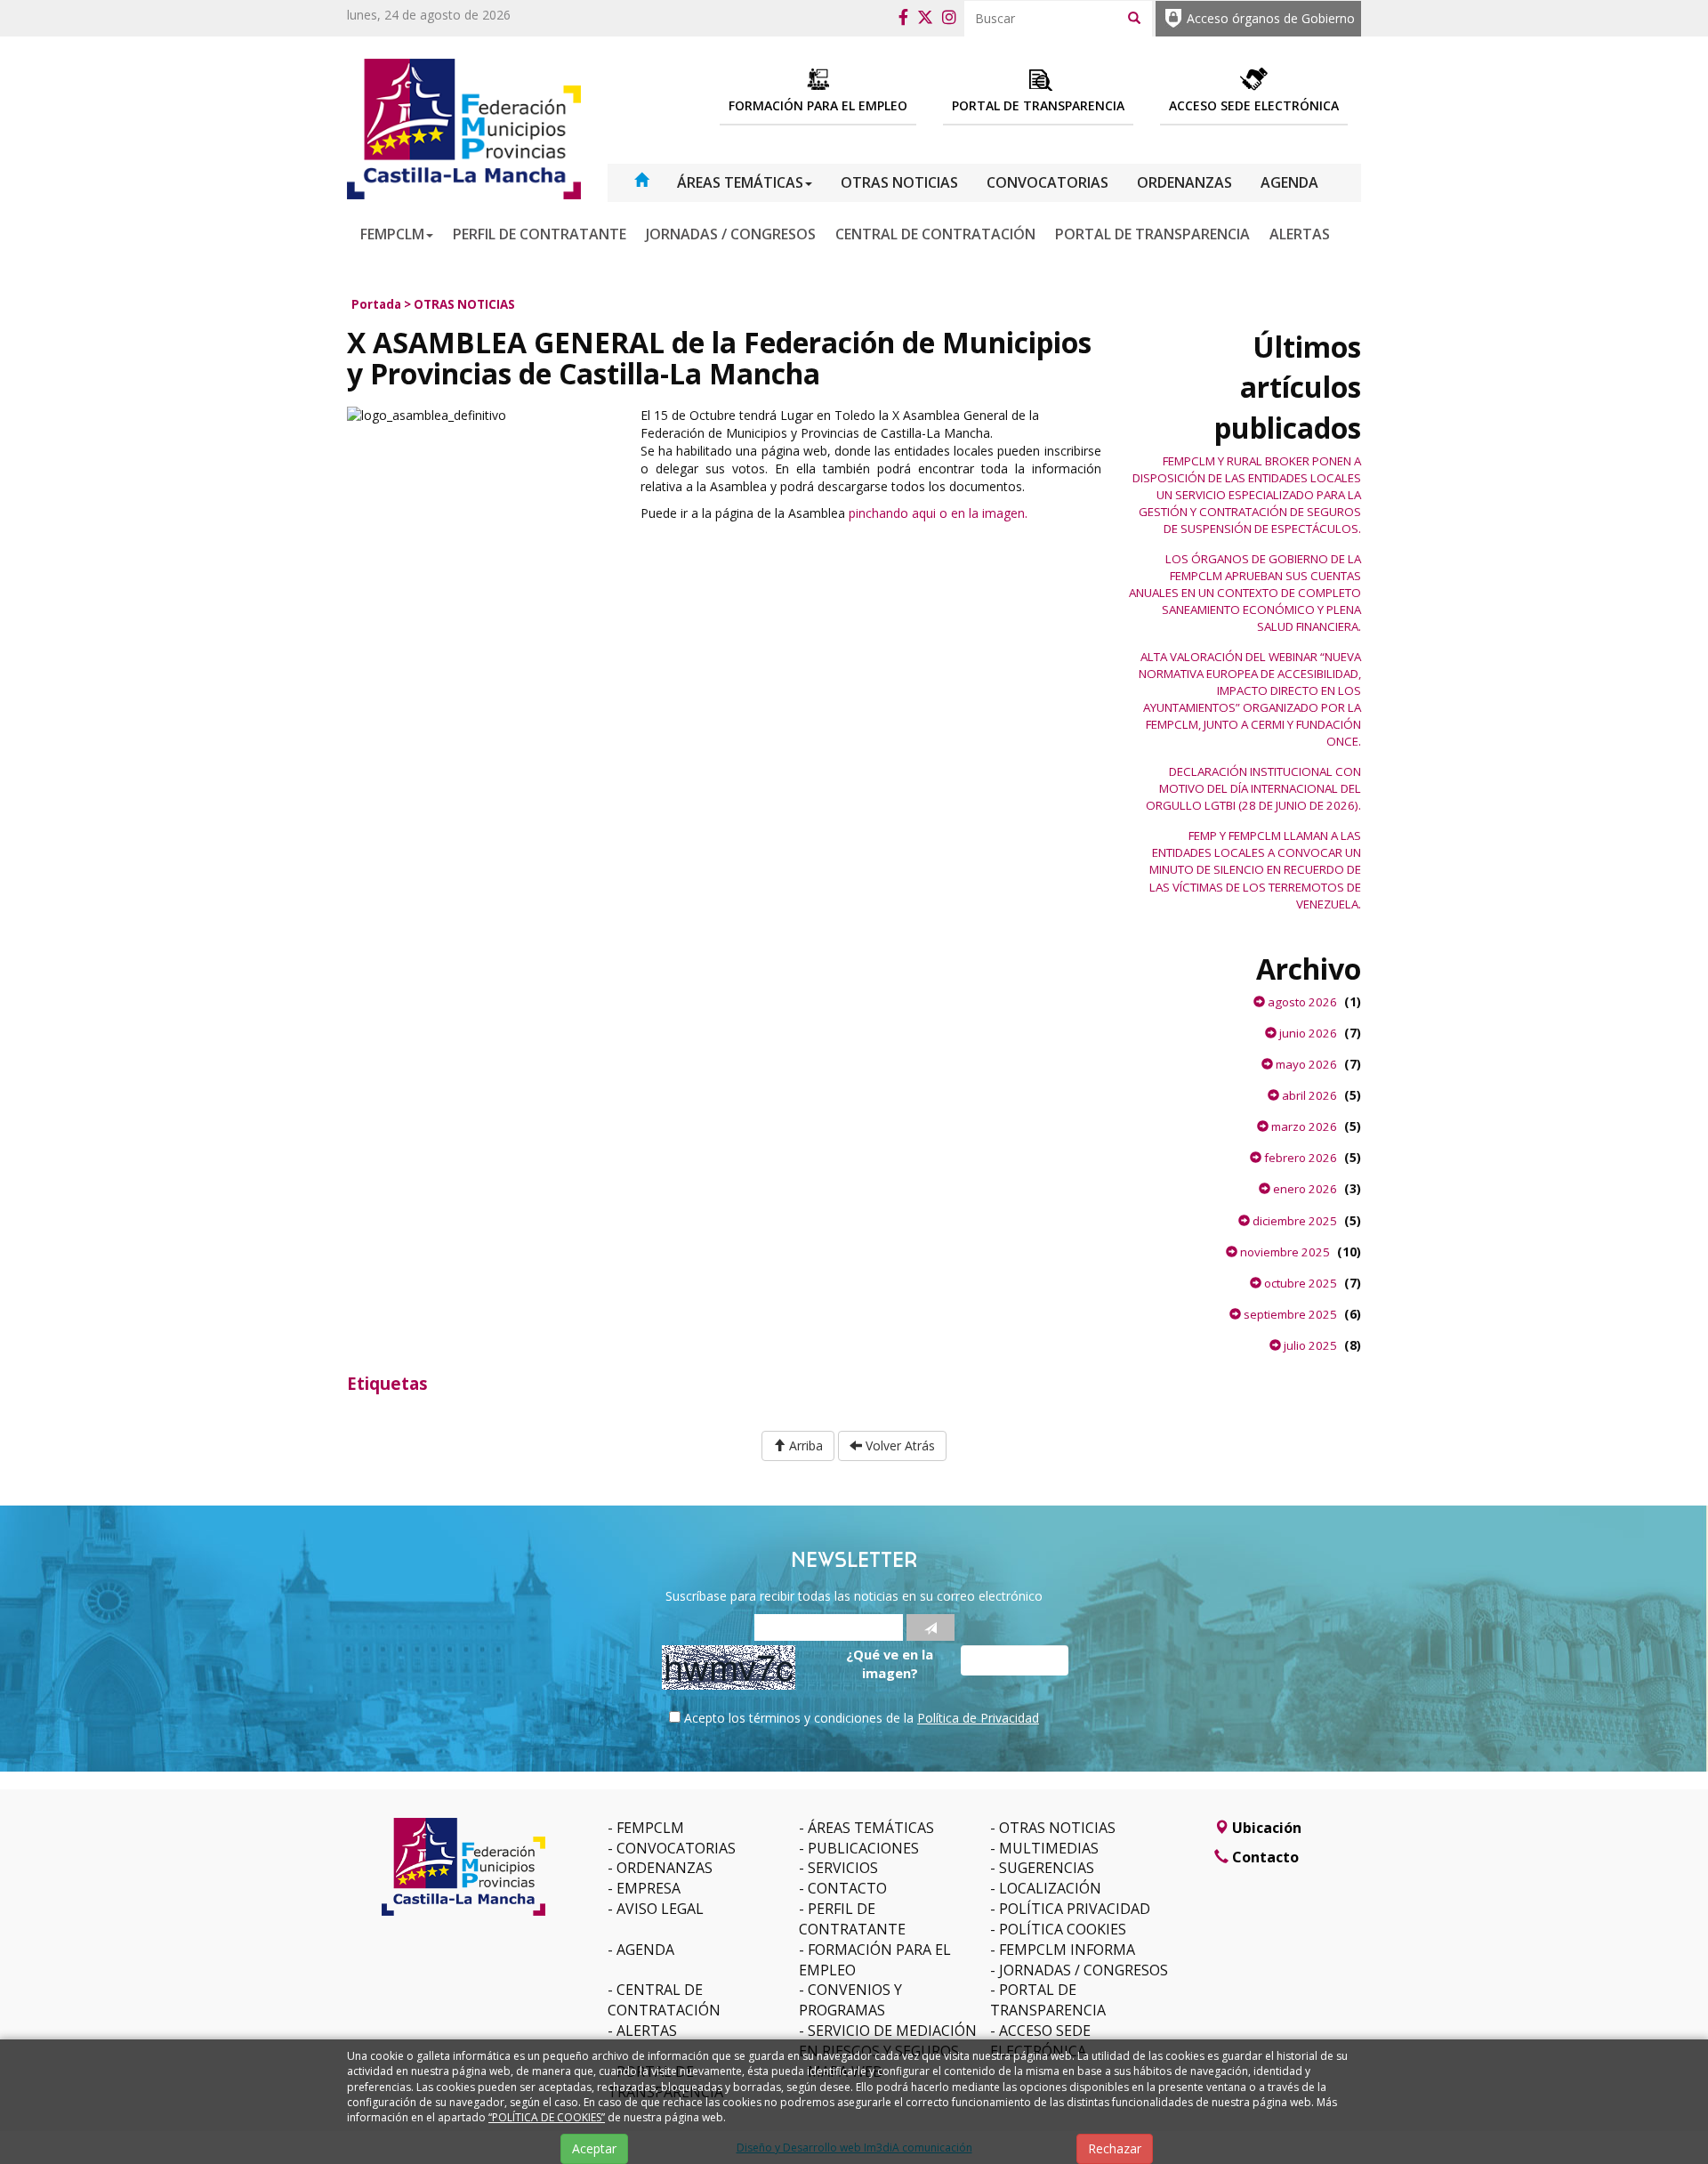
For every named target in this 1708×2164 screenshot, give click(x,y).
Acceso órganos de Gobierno (1271, 18)
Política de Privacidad (978, 1718)
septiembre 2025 (1289, 1314)
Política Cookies (1063, 1929)
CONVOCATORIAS (1047, 182)
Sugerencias (1047, 1868)
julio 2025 (1309, 1345)
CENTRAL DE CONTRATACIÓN (935, 234)
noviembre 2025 (1284, 1252)
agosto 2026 (1301, 1002)
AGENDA (1289, 182)
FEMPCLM (392, 234)
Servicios (843, 1868)
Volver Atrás (898, 1445)
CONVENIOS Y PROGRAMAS (850, 2000)
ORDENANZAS (1184, 182)
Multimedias (1049, 1848)
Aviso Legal (660, 1909)
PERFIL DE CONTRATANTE (540, 234)
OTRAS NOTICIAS (899, 182)
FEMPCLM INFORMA (1067, 1950)
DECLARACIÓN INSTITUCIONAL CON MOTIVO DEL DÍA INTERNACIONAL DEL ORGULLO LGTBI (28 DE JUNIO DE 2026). (1253, 788)
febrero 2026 (1299, 1158)
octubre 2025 (1299, 1283)
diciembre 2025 (1293, 1221)
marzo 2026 (1303, 1126)
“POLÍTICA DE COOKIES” (547, 2117)
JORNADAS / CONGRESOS (731, 234)
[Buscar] (1134, 17)
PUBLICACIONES (863, 1848)
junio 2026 (1307, 1033)
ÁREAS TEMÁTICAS (740, 182)
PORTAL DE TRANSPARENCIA (1152, 234)
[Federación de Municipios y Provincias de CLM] (464, 128)
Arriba (804, 1445)
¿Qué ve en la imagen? (890, 1663)
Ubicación (1265, 1828)
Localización (1050, 1888)
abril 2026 (1308, 1095)
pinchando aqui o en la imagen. (938, 513)
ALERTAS (1300, 234)
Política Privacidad (1075, 1909)
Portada (376, 304)
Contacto (847, 1888)
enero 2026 (1304, 1189)
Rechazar (1115, 2148)
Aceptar (594, 2148)
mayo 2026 (1305, 1064)
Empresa (649, 1888)
